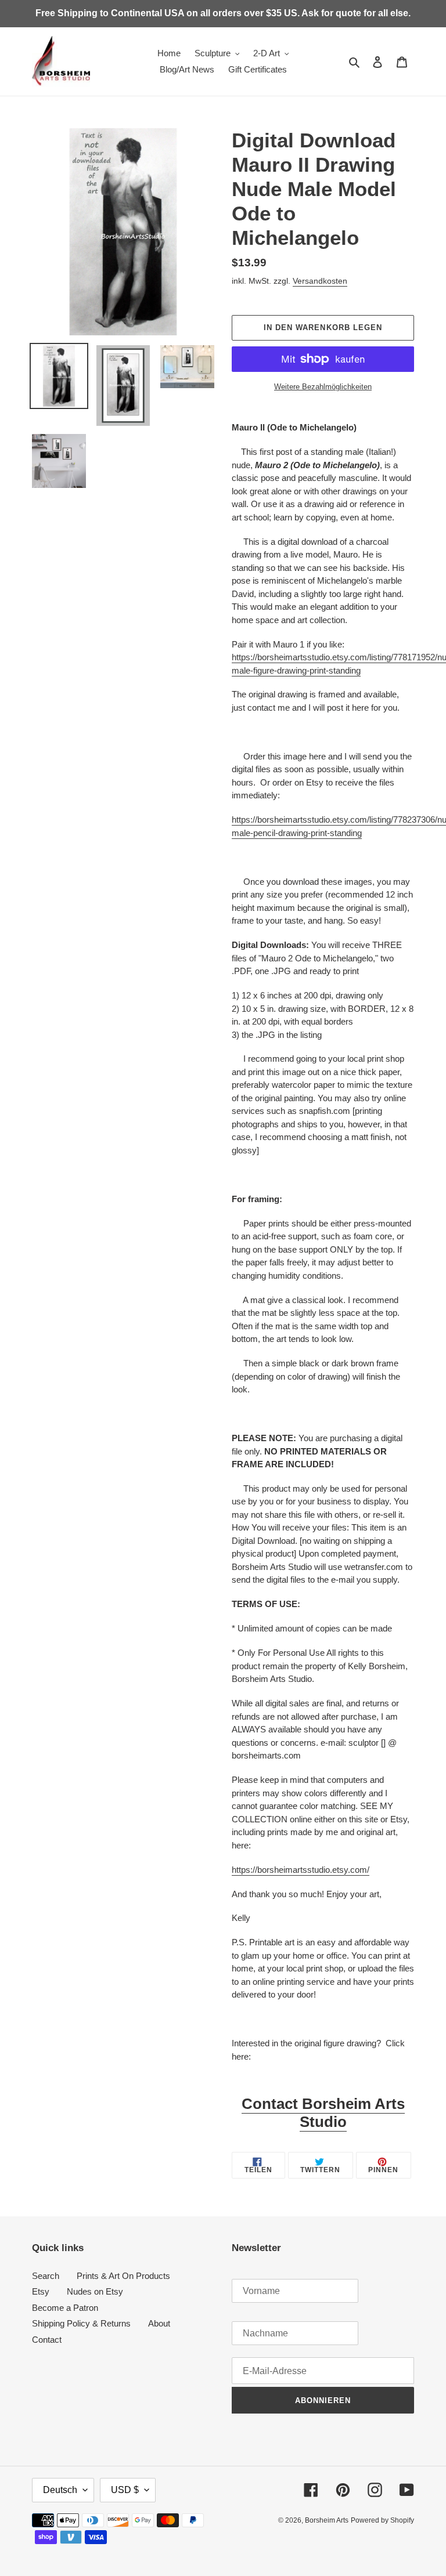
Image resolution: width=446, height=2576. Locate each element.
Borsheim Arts (327, 2520)
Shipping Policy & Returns (81, 2323)
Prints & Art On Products (123, 2276)
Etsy (41, 2291)
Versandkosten (320, 281)
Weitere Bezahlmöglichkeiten (323, 387)
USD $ (125, 2490)
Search (46, 2276)
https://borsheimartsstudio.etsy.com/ (301, 1870)
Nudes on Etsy (95, 2291)
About (159, 2323)
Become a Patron (65, 2308)
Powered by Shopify (382, 2520)
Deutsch (60, 2490)
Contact (47, 2340)
